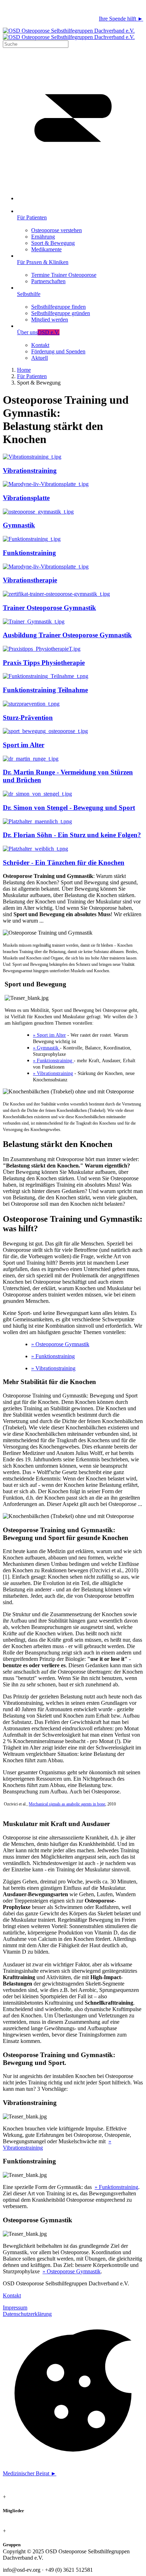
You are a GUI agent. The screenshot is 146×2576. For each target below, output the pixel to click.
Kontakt (12, 2295)
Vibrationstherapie (30, 580)
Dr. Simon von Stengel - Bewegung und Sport (69, 808)
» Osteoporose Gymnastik (60, 1344)
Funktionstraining (29, 553)
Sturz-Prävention (28, 718)
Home (24, 370)
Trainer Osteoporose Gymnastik (49, 608)
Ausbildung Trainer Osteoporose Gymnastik (67, 635)
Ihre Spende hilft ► (121, 19)
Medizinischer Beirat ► (30, 2473)
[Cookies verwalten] (73, 2461)
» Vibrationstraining (53, 1073)
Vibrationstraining (30, 471)
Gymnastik (19, 525)
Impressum (15, 2308)
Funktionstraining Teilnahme (45, 690)
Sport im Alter (24, 745)
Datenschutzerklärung (27, 2314)
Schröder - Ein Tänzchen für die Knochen (64, 863)
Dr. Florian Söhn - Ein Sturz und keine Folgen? (72, 835)
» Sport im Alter (49, 1035)
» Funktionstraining (53, 1061)
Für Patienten (32, 376)
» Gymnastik (46, 1048)
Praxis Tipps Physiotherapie (44, 663)
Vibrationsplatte (26, 498)
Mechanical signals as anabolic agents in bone (67, 1804)
